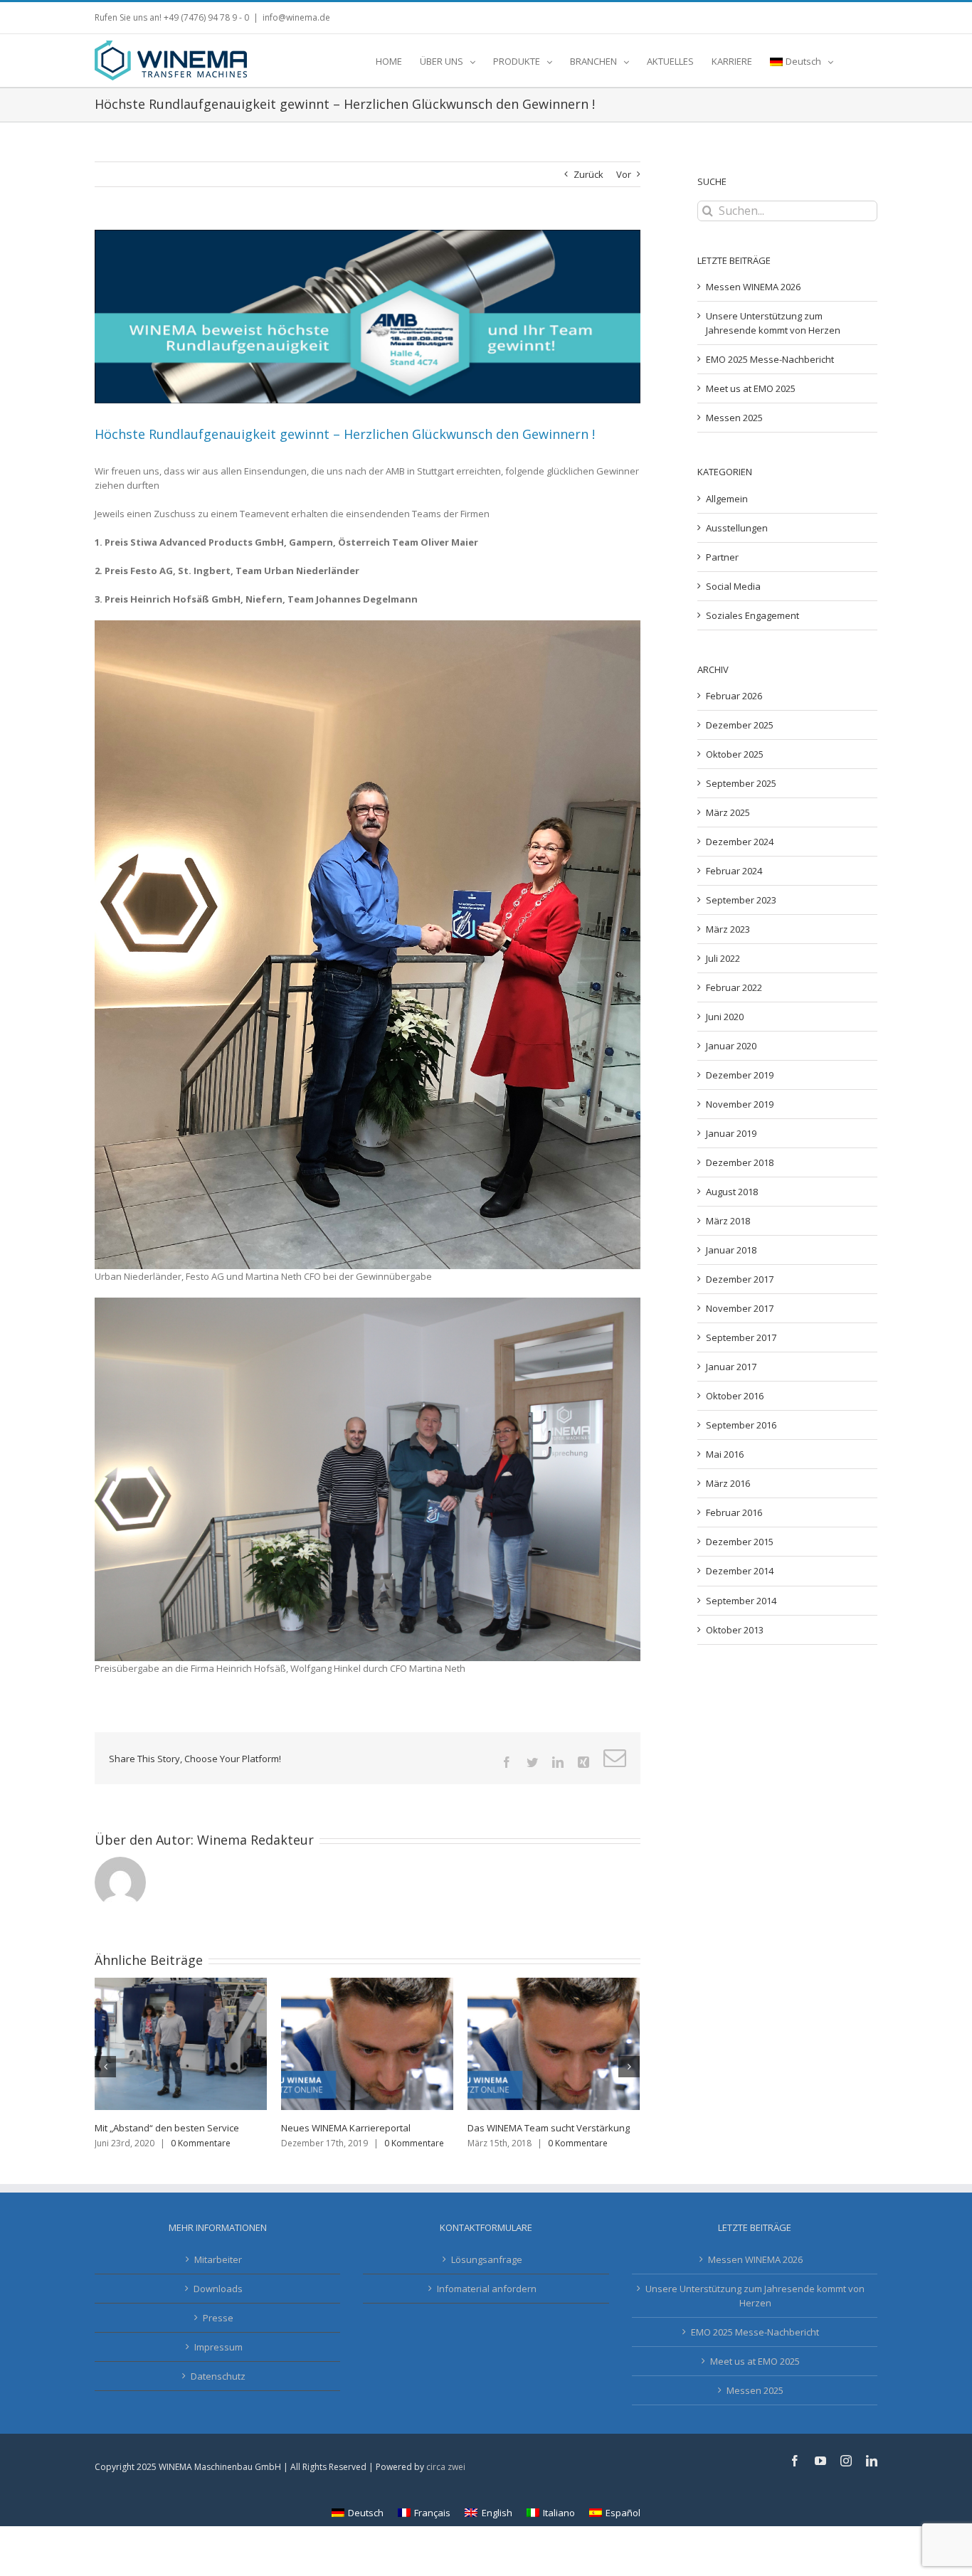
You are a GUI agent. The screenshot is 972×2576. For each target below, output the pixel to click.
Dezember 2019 (740, 1075)
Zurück (588, 174)
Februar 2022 (734, 987)
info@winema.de (296, 17)
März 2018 (728, 1221)
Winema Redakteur (255, 1840)
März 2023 (728, 929)
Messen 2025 (734, 418)
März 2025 (728, 812)
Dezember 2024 (740, 842)
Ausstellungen (737, 528)
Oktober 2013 (735, 1630)
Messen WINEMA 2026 (753, 287)
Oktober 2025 (735, 754)
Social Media (733, 586)
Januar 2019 (731, 1133)
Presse (218, 2332)
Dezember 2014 (740, 1571)
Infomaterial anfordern (487, 2303)
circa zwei (446, 2481)
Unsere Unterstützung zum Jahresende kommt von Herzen (755, 2310)
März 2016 (728, 1483)
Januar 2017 (731, 1367)
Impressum (218, 2361)
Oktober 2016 (735, 1396)
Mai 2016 (725, 1454)
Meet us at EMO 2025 (751, 388)
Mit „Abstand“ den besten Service (540, 2128)
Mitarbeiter (218, 2274)
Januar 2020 (731, 1046)
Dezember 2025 (740, 725)
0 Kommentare (228, 2143)
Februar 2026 (734, 696)
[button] (855, 60)
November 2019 (740, 1104)
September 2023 (741, 900)
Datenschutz (218, 2390)
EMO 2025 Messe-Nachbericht (770, 359)
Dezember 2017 (740, 1279)
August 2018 (732, 1192)
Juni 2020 (725, 1017)
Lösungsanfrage (487, 2274)
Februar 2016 (734, 1512)
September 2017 (741, 1337)
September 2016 (741, 1425)
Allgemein (727, 499)
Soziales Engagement (752, 615)
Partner (722, 557)
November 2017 (740, 1308)
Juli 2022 (723, 958)
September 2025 (741, 783)
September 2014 (741, 1601)
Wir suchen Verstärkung (147, 2128)
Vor (624, 174)
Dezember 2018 (740, 1162)
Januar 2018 (731, 1250)
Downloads (218, 2303)
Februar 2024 (734, 871)
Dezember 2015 (740, 1542)
